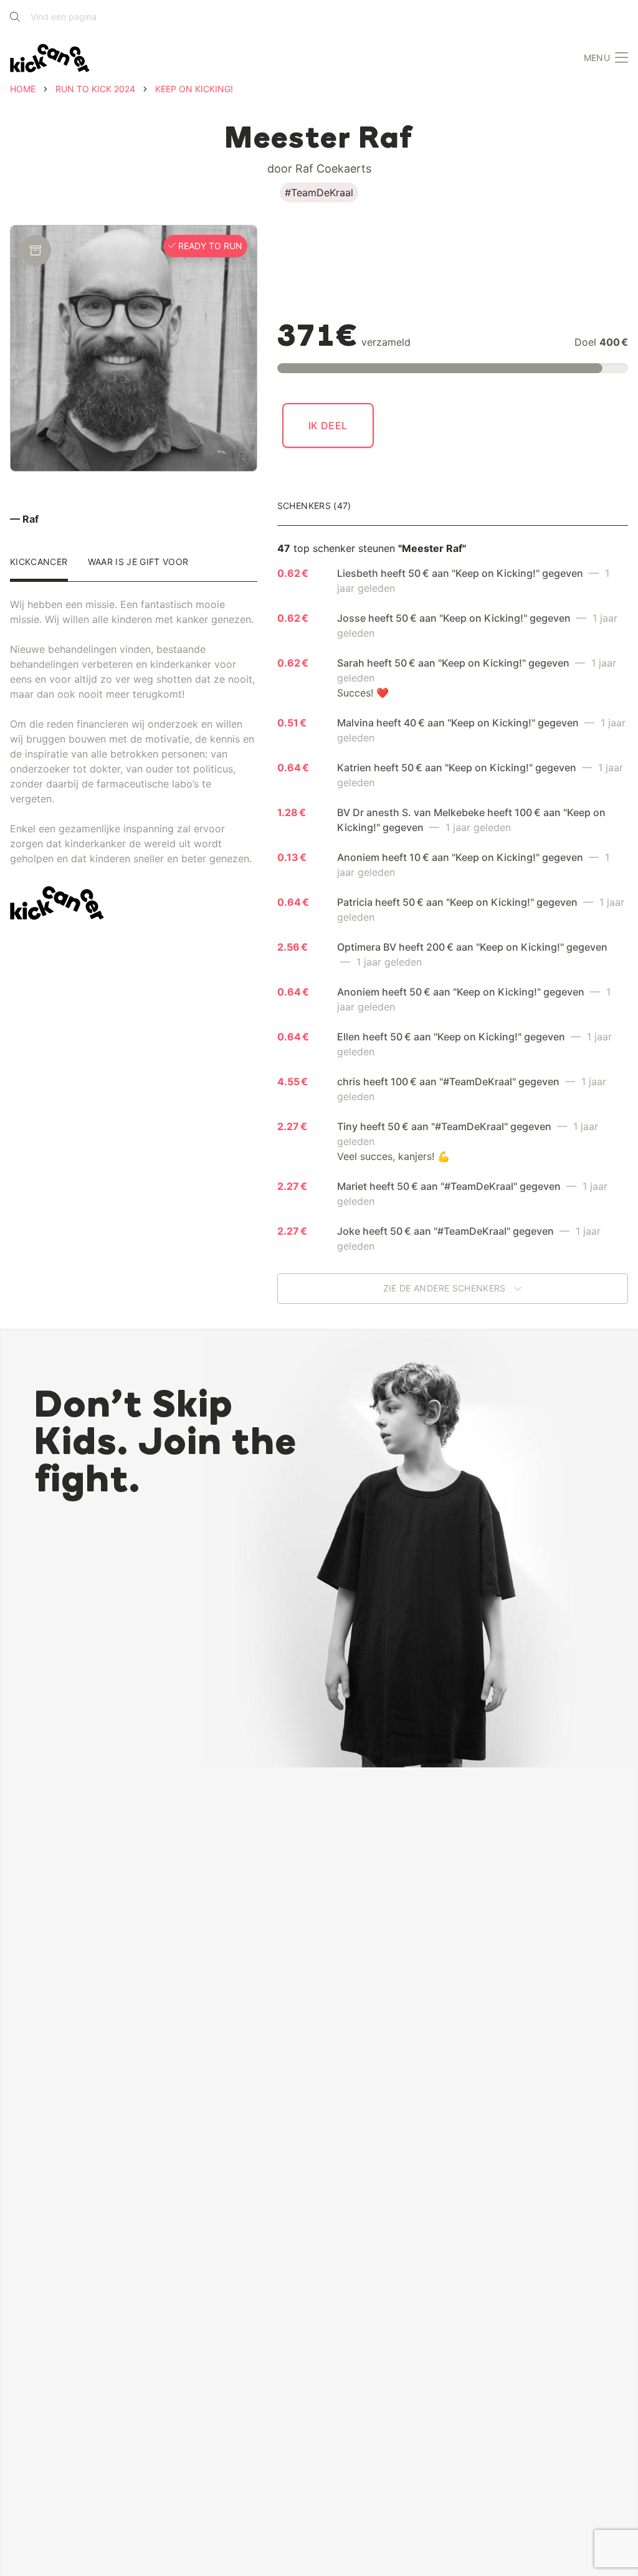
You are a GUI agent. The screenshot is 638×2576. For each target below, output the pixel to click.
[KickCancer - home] (50, 58)
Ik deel (328, 425)
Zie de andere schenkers (446, 1289)
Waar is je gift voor (138, 562)
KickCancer (39, 562)
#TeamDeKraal (319, 192)
